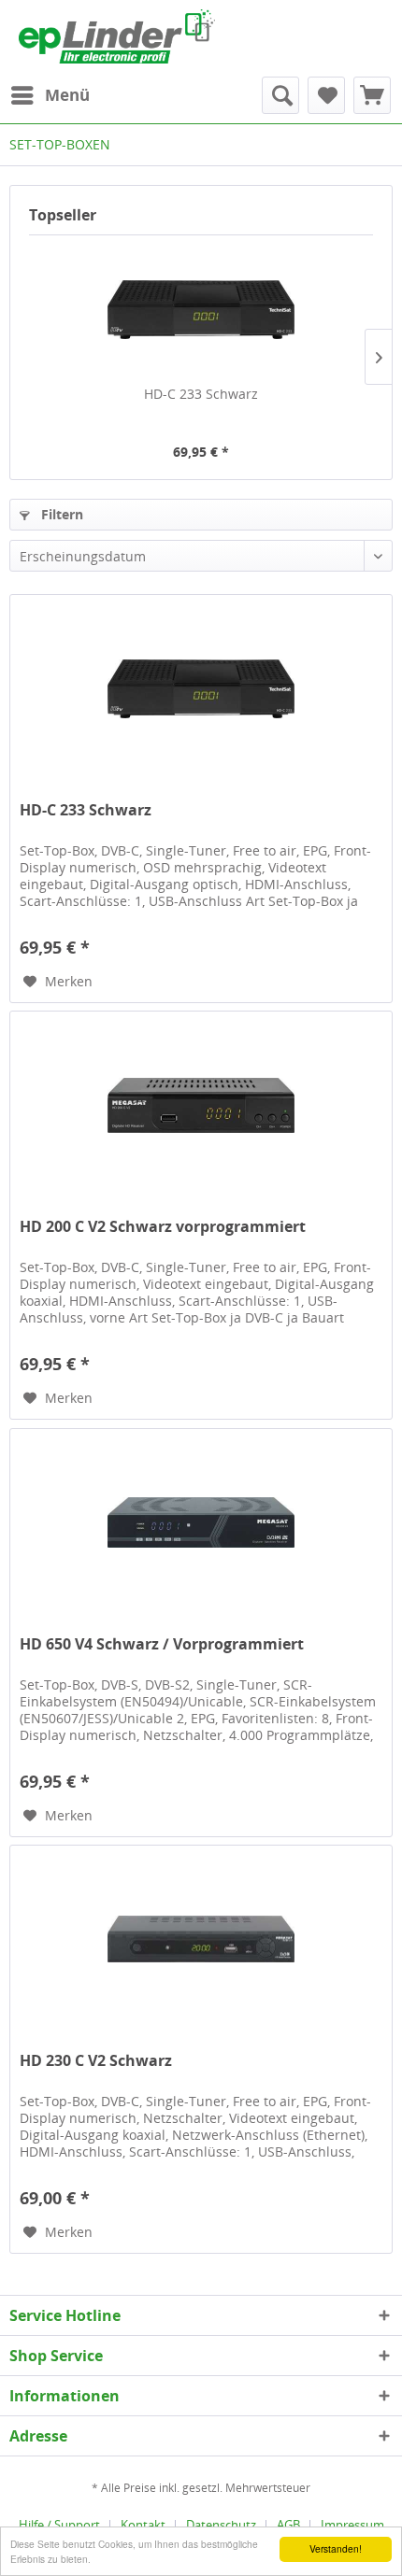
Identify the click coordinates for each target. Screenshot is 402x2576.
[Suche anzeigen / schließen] (280, 95)
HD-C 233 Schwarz (201, 394)
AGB (288, 2525)
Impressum (352, 2525)
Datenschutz (221, 2525)
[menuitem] (50, 95)
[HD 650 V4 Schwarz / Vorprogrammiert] (201, 1522)
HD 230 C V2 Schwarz (96, 2061)
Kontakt (143, 2525)
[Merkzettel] (326, 95)
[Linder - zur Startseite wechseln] (117, 36)
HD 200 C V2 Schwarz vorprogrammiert (163, 1227)
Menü (67, 95)
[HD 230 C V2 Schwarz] (201, 1939)
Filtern (60, 514)
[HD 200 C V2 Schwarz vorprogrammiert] (201, 1105)
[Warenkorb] (372, 95)
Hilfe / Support (59, 2525)
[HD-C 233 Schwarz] (201, 310)
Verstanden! (336, 2548)
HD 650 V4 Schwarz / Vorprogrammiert (162, 1644)
